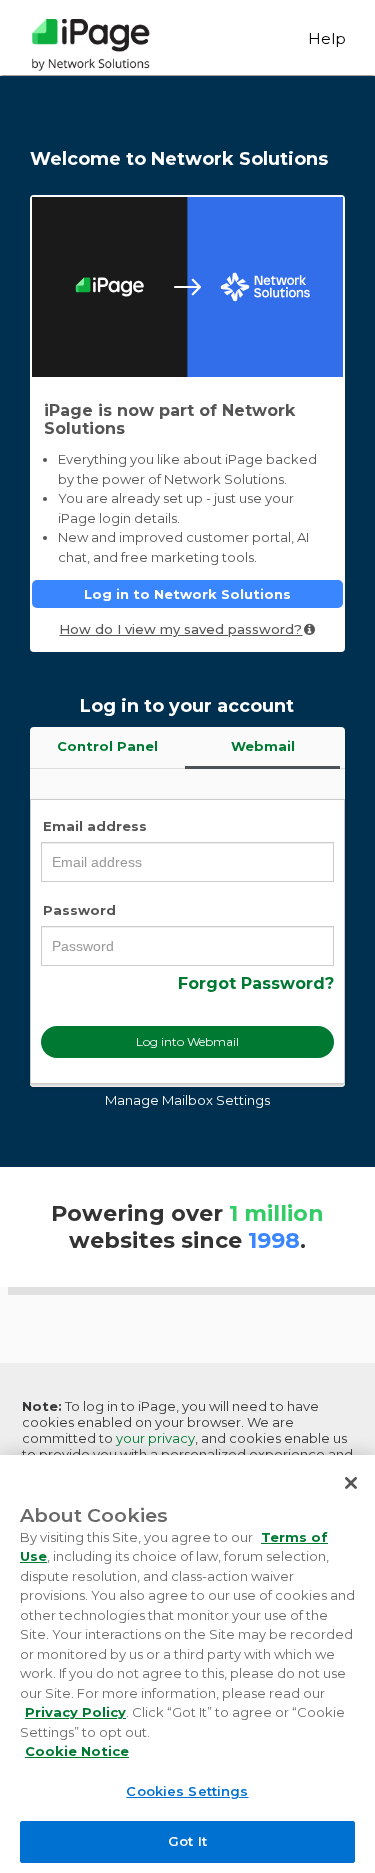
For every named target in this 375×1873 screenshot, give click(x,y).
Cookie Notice (77, 1751)
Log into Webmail (187, 1041)
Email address (95, 826)
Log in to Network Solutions (187, 594)
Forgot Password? (256, 983)
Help (327, 38)
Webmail (263, 746)
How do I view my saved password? (180, 629)
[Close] (351, 1483)
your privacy (155, 1438)
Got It (187, 1841)
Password (79, 910)
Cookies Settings (187, 1791)
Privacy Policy (75, 1712)
